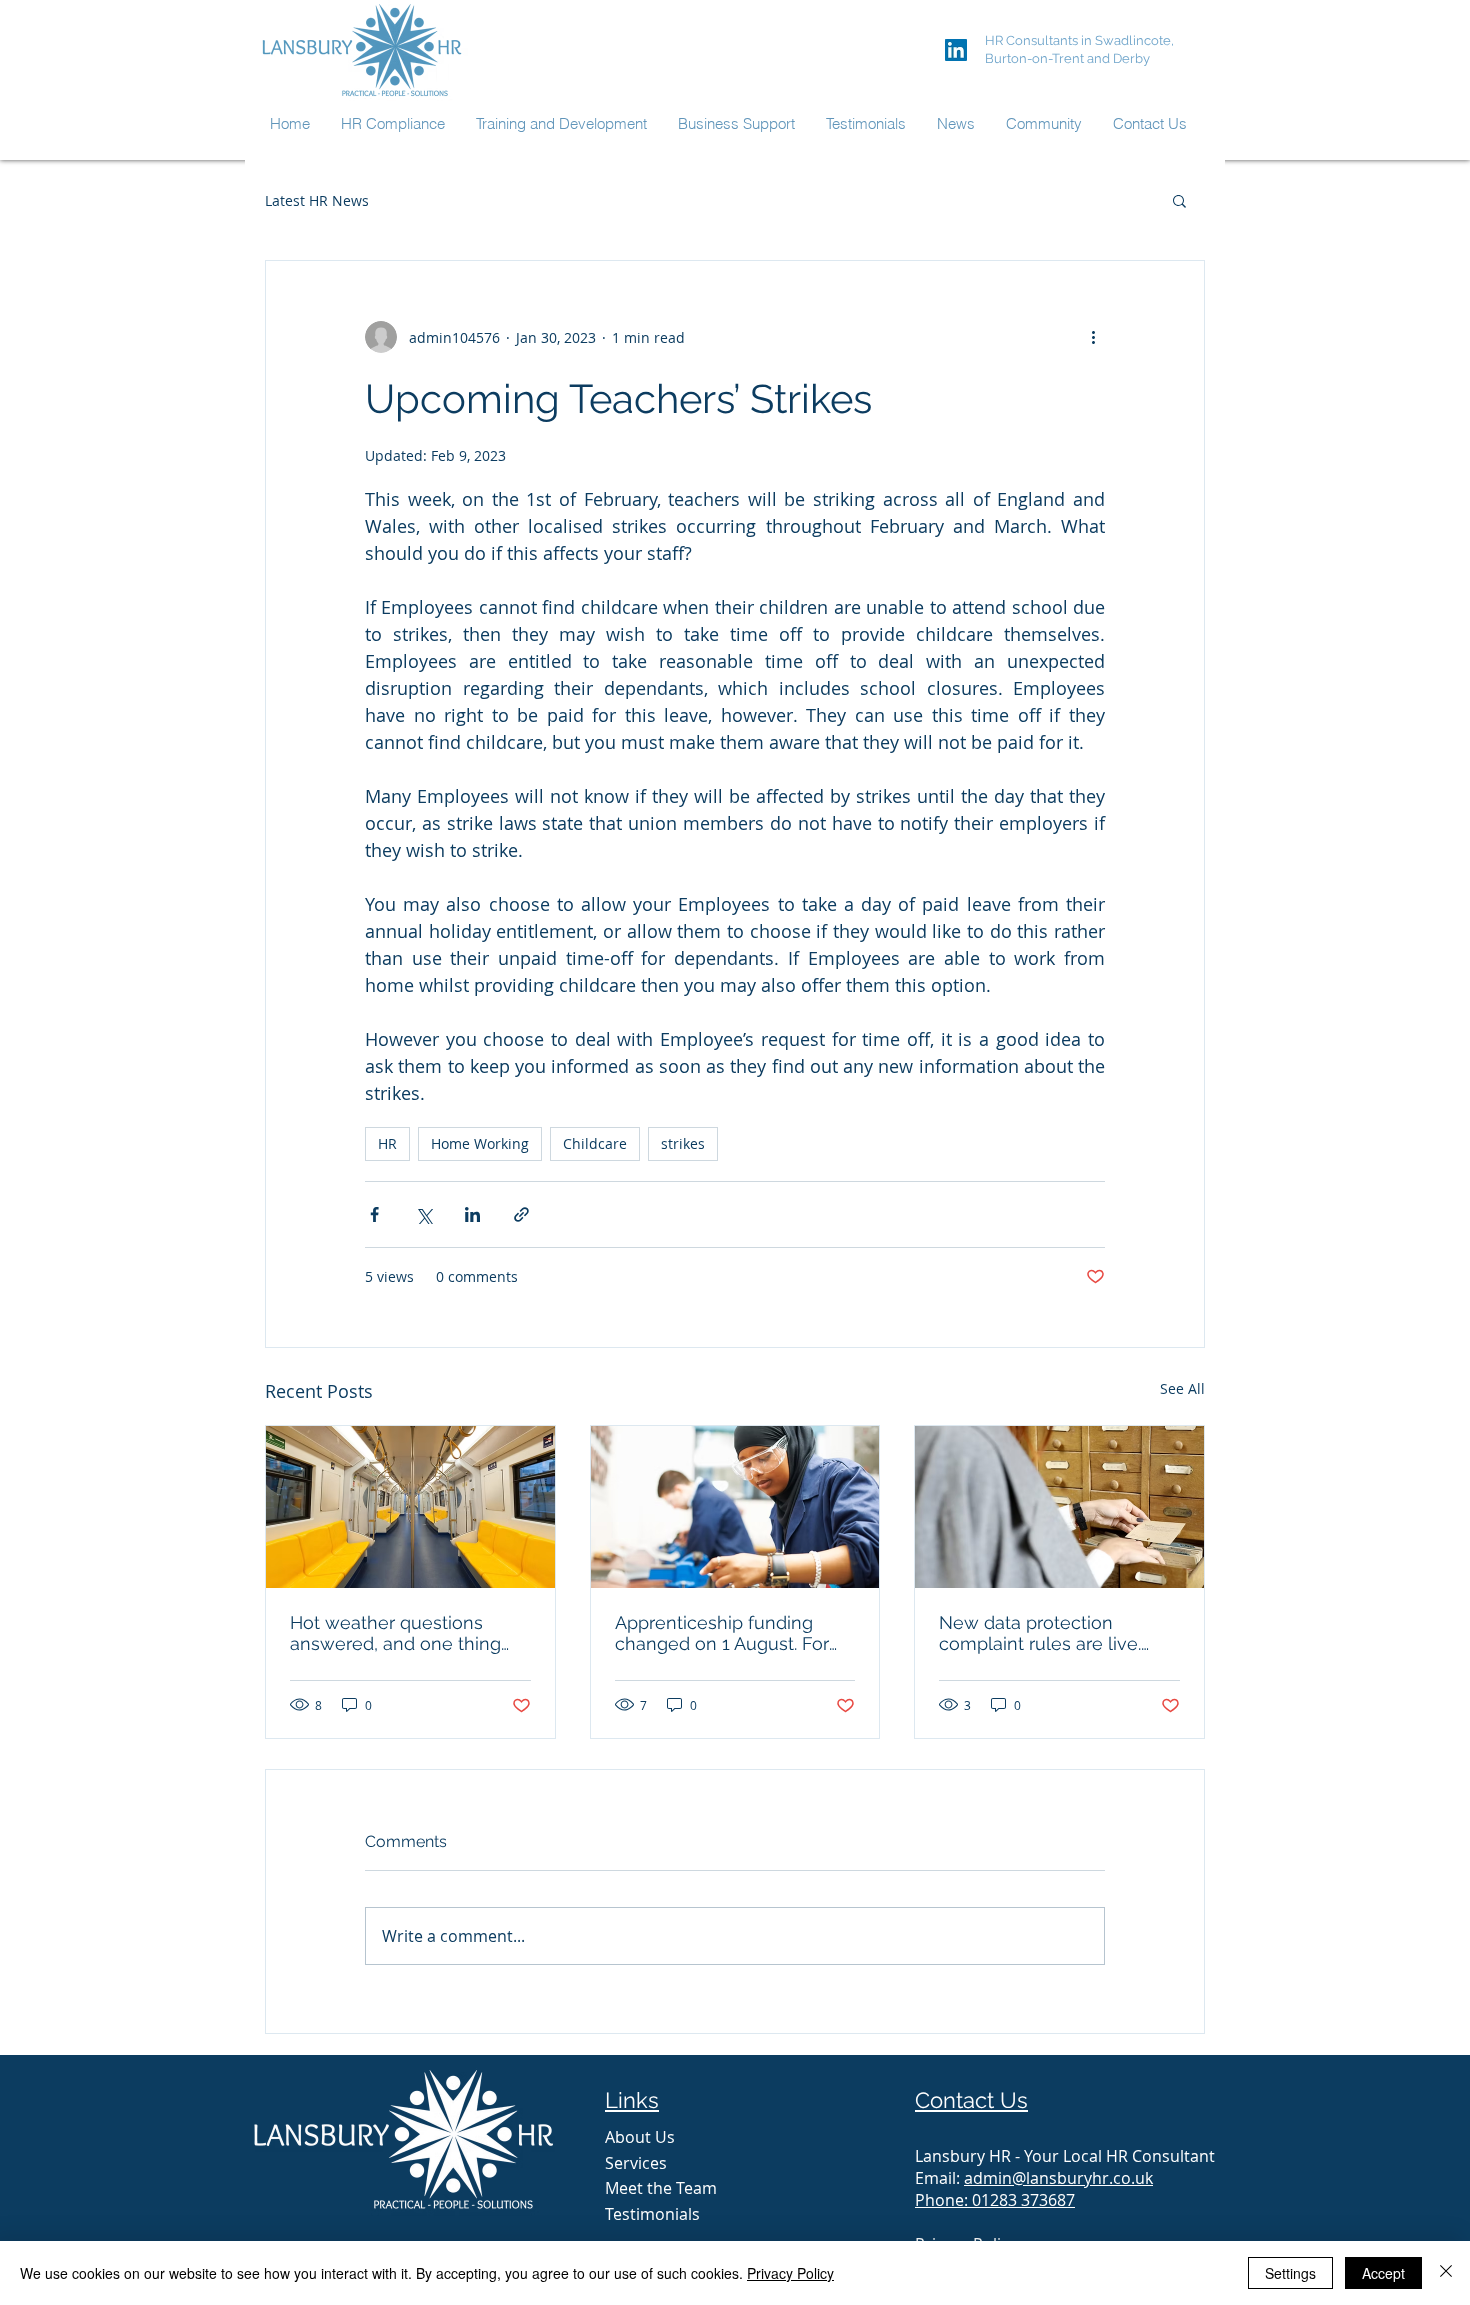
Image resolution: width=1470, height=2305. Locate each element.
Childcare (595, 1143)
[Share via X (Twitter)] (423, 1214)
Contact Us (971, 2100)
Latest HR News (317, 200)
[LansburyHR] (956, 50)
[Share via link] (521, 1214)
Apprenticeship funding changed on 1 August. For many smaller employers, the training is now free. (723, 1633)
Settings (1290, 2273)
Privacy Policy (790, 2273)
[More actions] (1093, 337)
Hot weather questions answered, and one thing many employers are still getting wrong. (395, 1633)
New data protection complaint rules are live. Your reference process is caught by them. (1047, 1633)
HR (387, 1143)
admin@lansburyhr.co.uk (1058, 2178)
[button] (1179, 200)
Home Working (480, 1143)
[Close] (1446, 2273)
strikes (683, 1143)
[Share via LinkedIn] (472, 1214)
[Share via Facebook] (374, 1214)
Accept (1383, 2273)
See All (1182, 1388)
